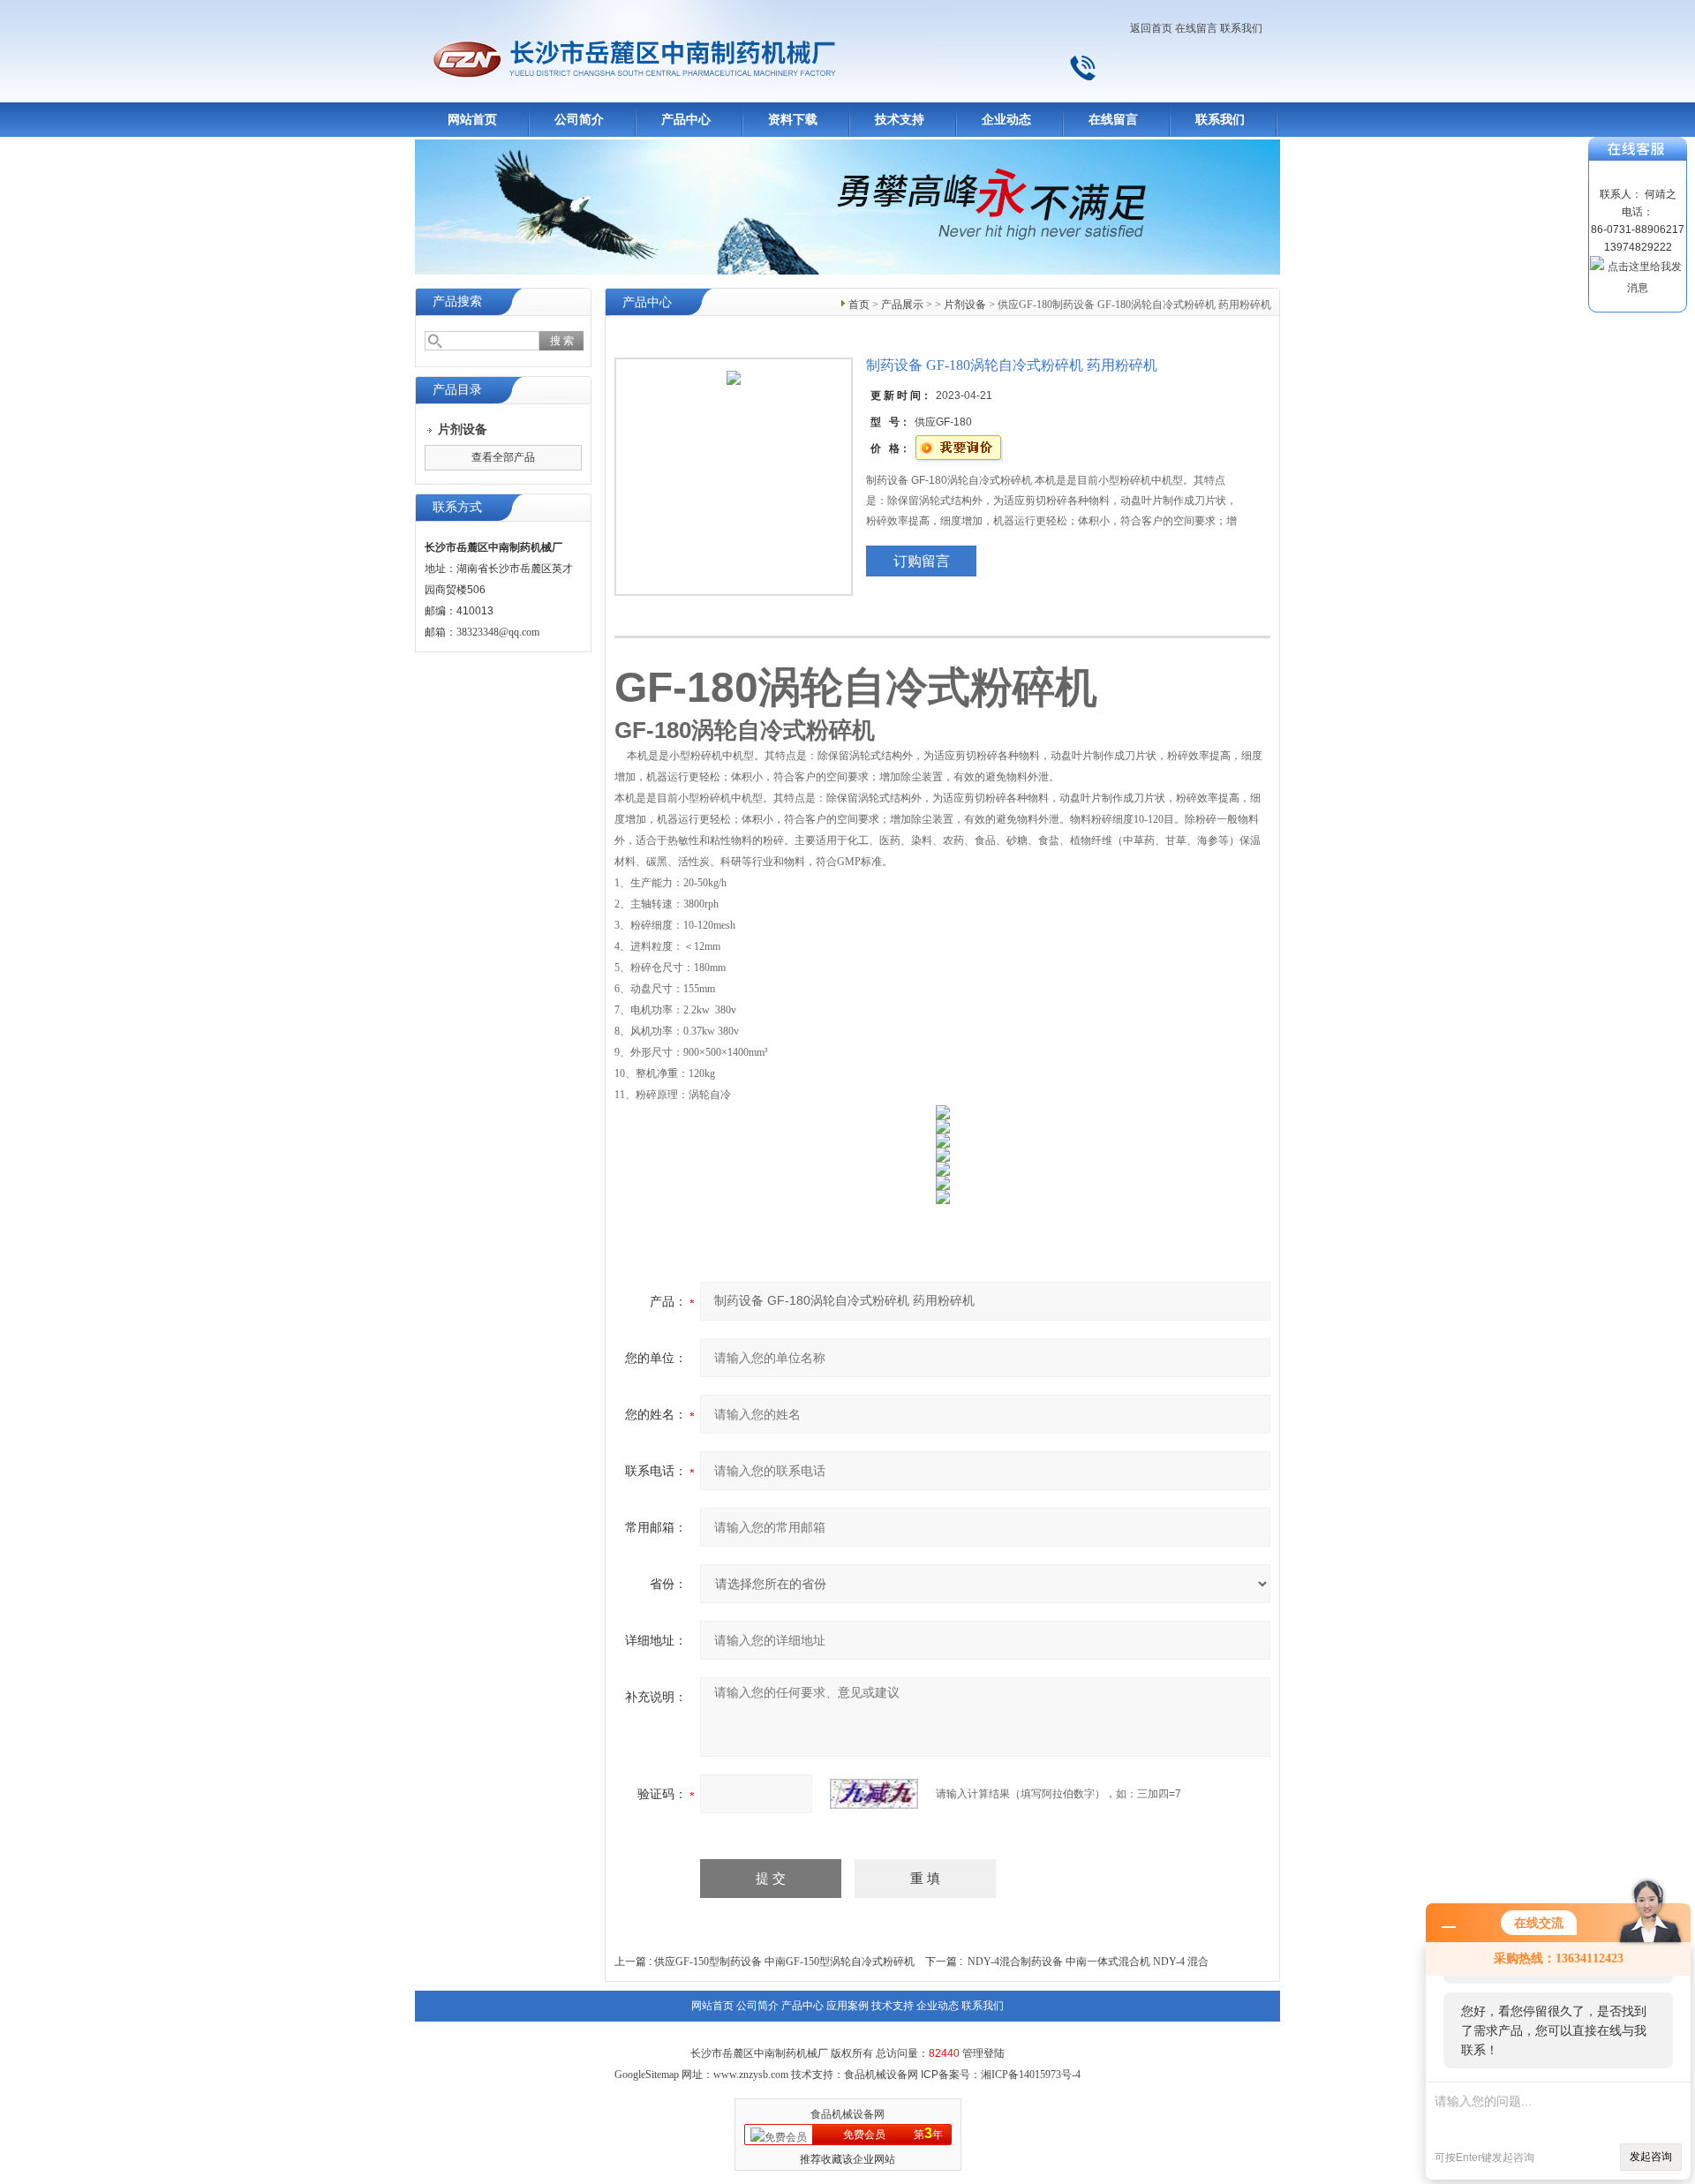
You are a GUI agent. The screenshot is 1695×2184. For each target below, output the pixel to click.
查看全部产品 (503, 457)
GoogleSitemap (647, 2075)
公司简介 (579, 120)
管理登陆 (983, 2053)
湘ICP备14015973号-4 (1031, 2075)
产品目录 (457, 390)
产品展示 (902, 305)
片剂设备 (965, 305)
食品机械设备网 (847, 2114)
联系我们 (1241, 28)
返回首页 (1151, 28)
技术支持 (900, 120)
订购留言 (922, 561)
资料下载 (793, 120)
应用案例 (847, 2006)
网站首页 (472, 120)
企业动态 (1006, 120)
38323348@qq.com (498, 632)
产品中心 (686, 120)
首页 (859, 305)
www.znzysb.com (751, 2075)
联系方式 (457, 507)
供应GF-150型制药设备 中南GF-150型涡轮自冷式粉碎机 (784, 1962)
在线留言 (1196, 28)
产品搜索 (457, 301)
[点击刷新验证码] (874, 1794)
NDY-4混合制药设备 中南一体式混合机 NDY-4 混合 (1088, 1962)
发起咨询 (1651, 2157)
